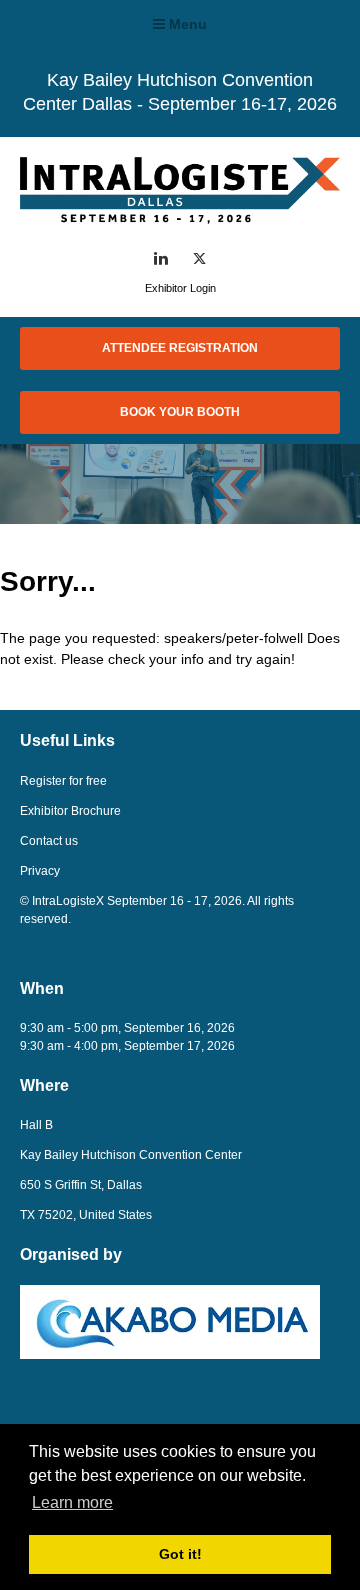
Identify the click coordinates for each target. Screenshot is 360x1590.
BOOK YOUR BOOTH (180, 412)
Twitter (199, 258)
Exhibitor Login (180, 288)
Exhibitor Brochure (70, 811)
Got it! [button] (180, 1554)
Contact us (49, 841)
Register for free (63, 781)
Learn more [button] (72, 1502)
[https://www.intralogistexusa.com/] (180, 218)
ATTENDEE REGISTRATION (180, 348)
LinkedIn (161, 258)
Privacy (40, 871)
